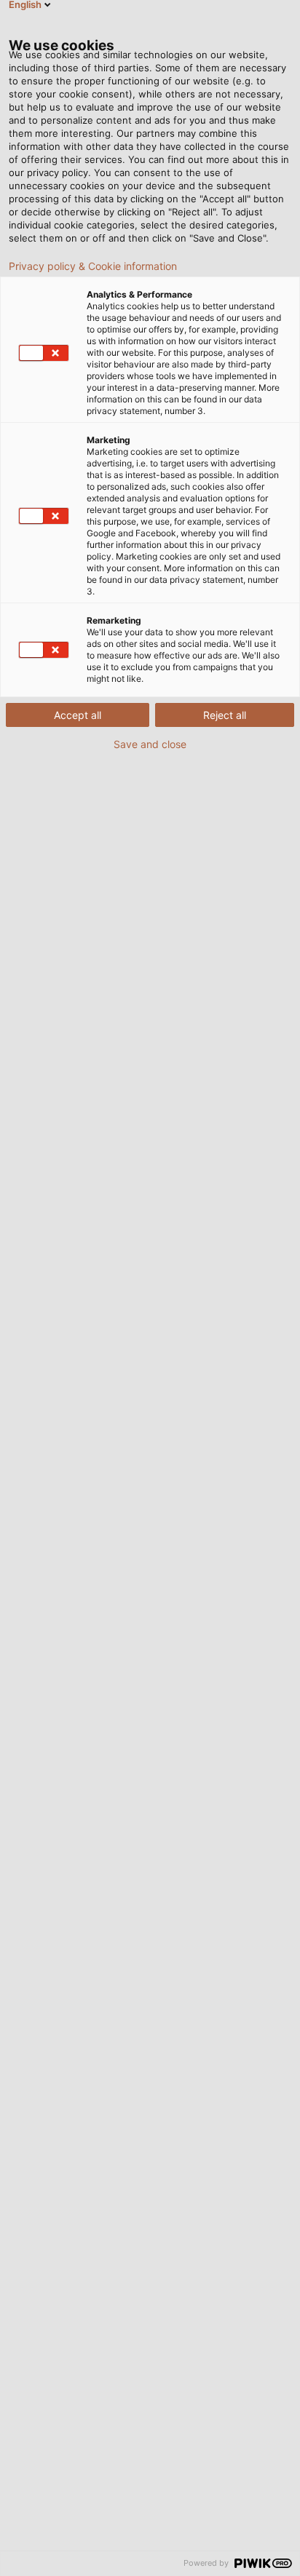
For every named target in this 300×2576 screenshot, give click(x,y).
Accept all (78, 715)
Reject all (225, 715)
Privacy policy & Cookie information (93, 266)
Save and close (150, 744)
